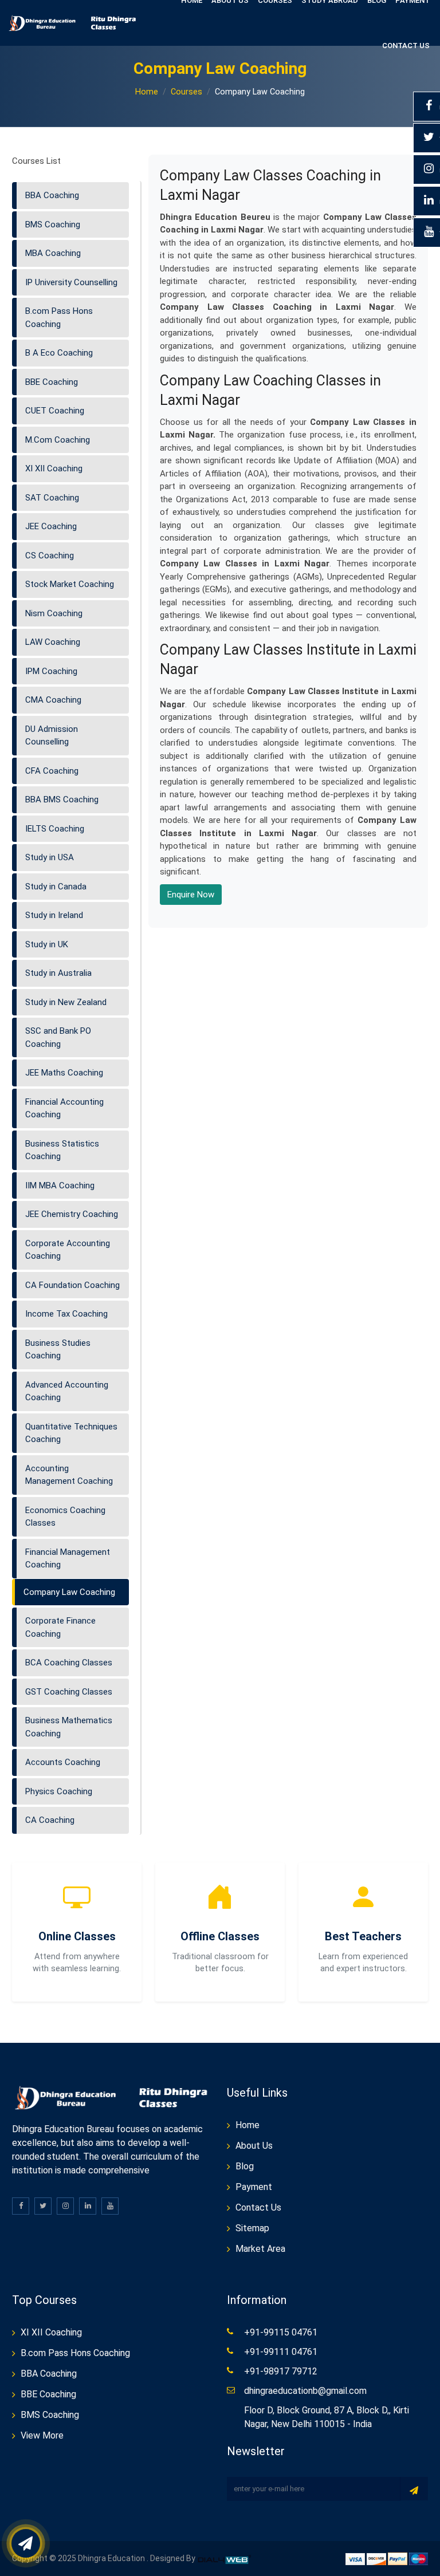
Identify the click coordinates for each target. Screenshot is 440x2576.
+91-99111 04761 (281, 2352)
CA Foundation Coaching (72, 1285)
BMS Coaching (53, 224)
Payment (254, 2187)
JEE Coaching (51, 526)
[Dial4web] (226, 2558)
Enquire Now (191, 895)
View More (42, 2435)
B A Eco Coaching (59, 353)
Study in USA (50, 857)
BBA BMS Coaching (62, 799)
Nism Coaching (54, 613)
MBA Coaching (53, 253)
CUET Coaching (55, 411)
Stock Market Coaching (70, 584)
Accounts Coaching (63, 1762)
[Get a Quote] (26, 2543)
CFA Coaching (52, 771)
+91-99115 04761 (281, 2332)
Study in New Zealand (66, 1002)
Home (147, 92)
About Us (254, 2146)
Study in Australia (58, 973)
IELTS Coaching (55, 829)
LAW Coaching (53, 642)
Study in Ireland (54, 915)
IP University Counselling (71, 282)
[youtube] (110, 2206)
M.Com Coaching (58, 440)
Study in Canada (56, 887)
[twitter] (43, 2206)
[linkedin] (88, 2206)
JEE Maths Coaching (64, 1073)
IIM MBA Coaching (60, 1185)
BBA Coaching (52, 195)
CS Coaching (50, 556)
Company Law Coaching (69, 1592)
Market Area (260, 2249)
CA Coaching (50, 1820)
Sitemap (252, 2228)
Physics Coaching (59, 1791)
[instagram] (65, 2206)
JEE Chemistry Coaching (72, 1214)
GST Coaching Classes (69, 1692)
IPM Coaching (51, 671)
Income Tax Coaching (66, 1314)
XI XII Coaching (54, 468)
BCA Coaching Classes (69, 1663)
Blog (245, 2166)
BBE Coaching (52, 382)
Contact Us (406, 46)
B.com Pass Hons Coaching (75, 2353)
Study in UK (47, 944)
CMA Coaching (53, 700)
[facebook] (21, 2206)
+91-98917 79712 (281, 2371)
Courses (186, 92)
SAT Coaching (52, 498)
